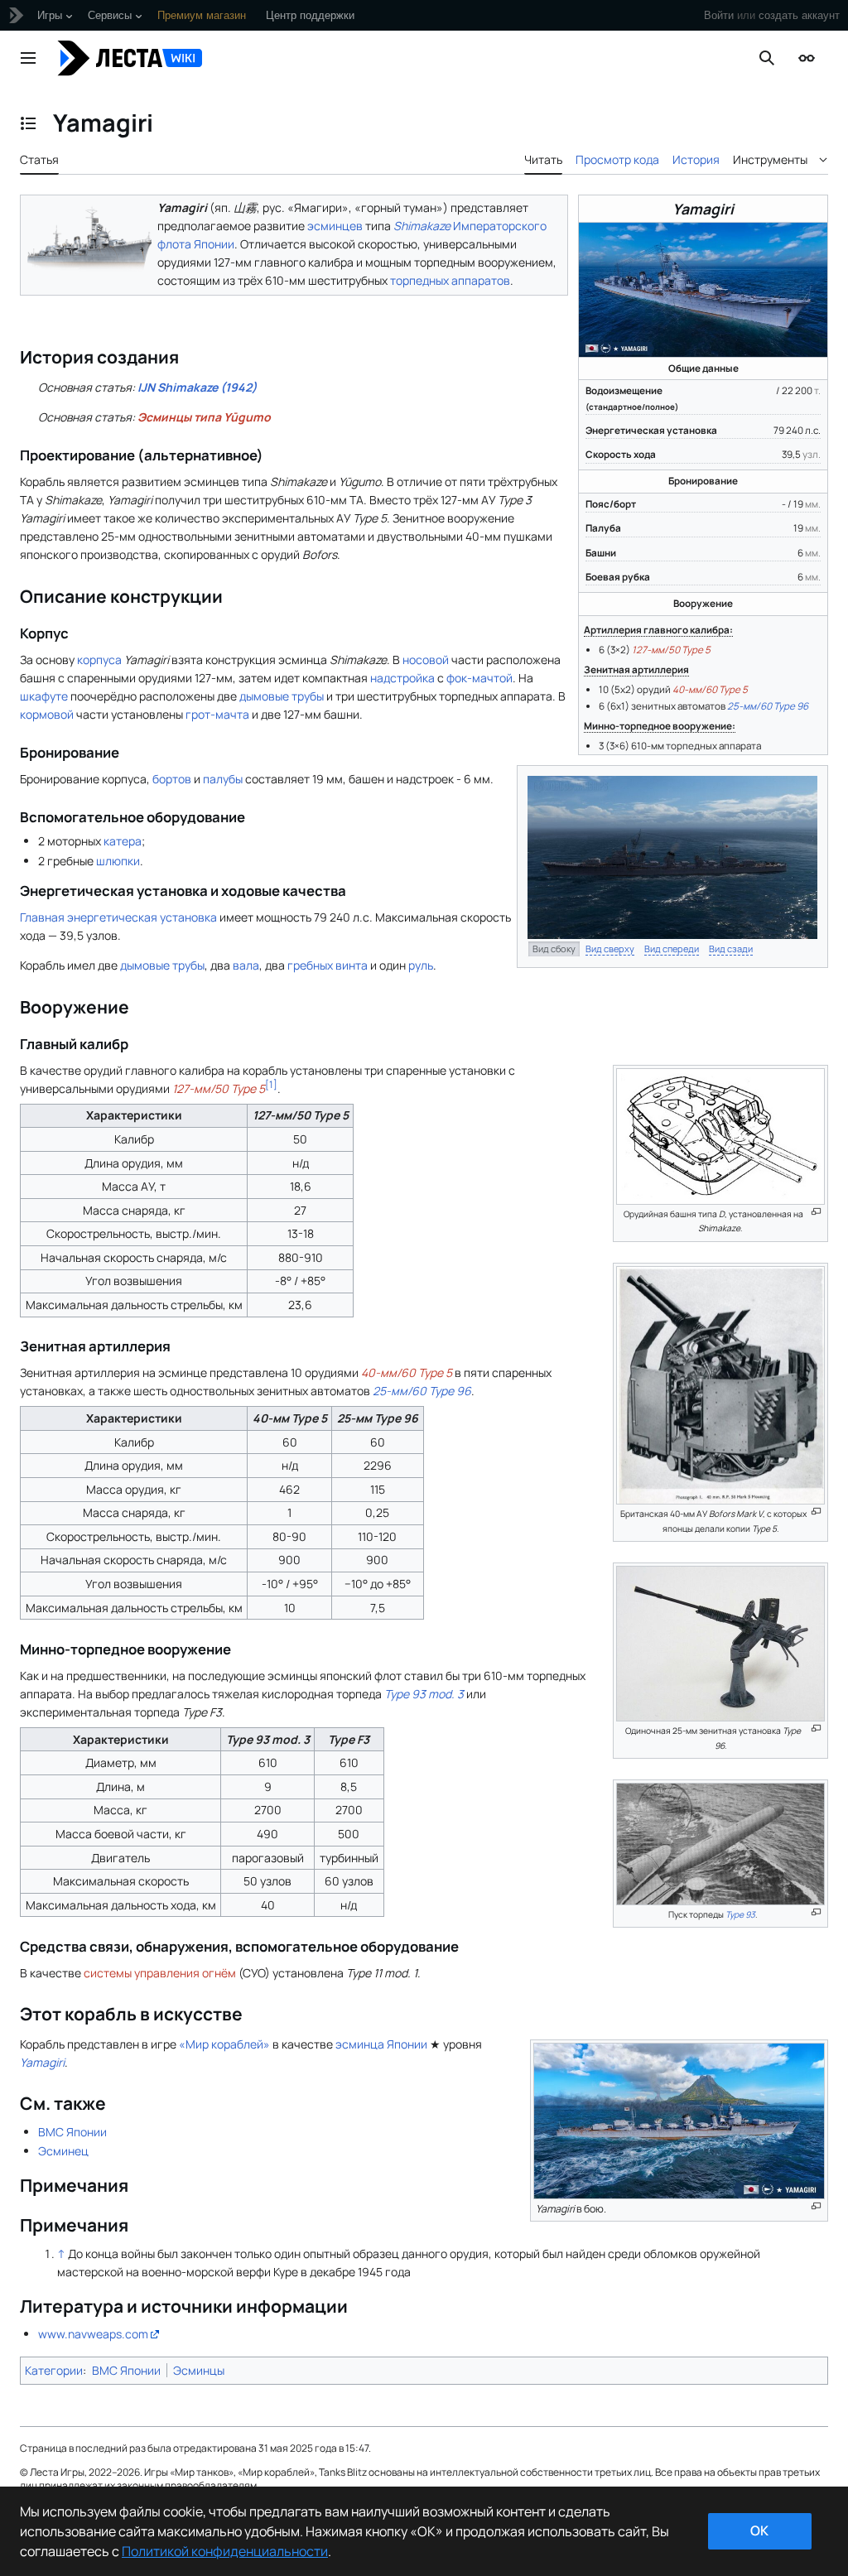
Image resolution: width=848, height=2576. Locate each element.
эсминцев (335, 226)
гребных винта (328, 965)
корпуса (99, 660)
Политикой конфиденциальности (225, 2551)
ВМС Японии (72, 2132)
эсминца (360, 2044)
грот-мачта (217, 714)
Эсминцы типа (204, 417)
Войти (719, 15)
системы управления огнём (160, 1973)
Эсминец (63, 2151)
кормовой (47, 714)
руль (421, 965)
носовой (426, 660)
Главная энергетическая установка (118, 917)
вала (246, 965)
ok (759, 2530)
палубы (223, 779)
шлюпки (118, 861)
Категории (54, 2370)
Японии (407, 2044)
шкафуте (44, 696)
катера (123, 841)
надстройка (402, 678)
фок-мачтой (479, 678)
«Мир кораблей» (224, 2044)
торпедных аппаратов (450, 280)
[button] (28, 58)
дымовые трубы (282, 696)
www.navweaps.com (93, 2334)
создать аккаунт (799, 15)
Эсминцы (199, 2370)
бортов (172, 779)
